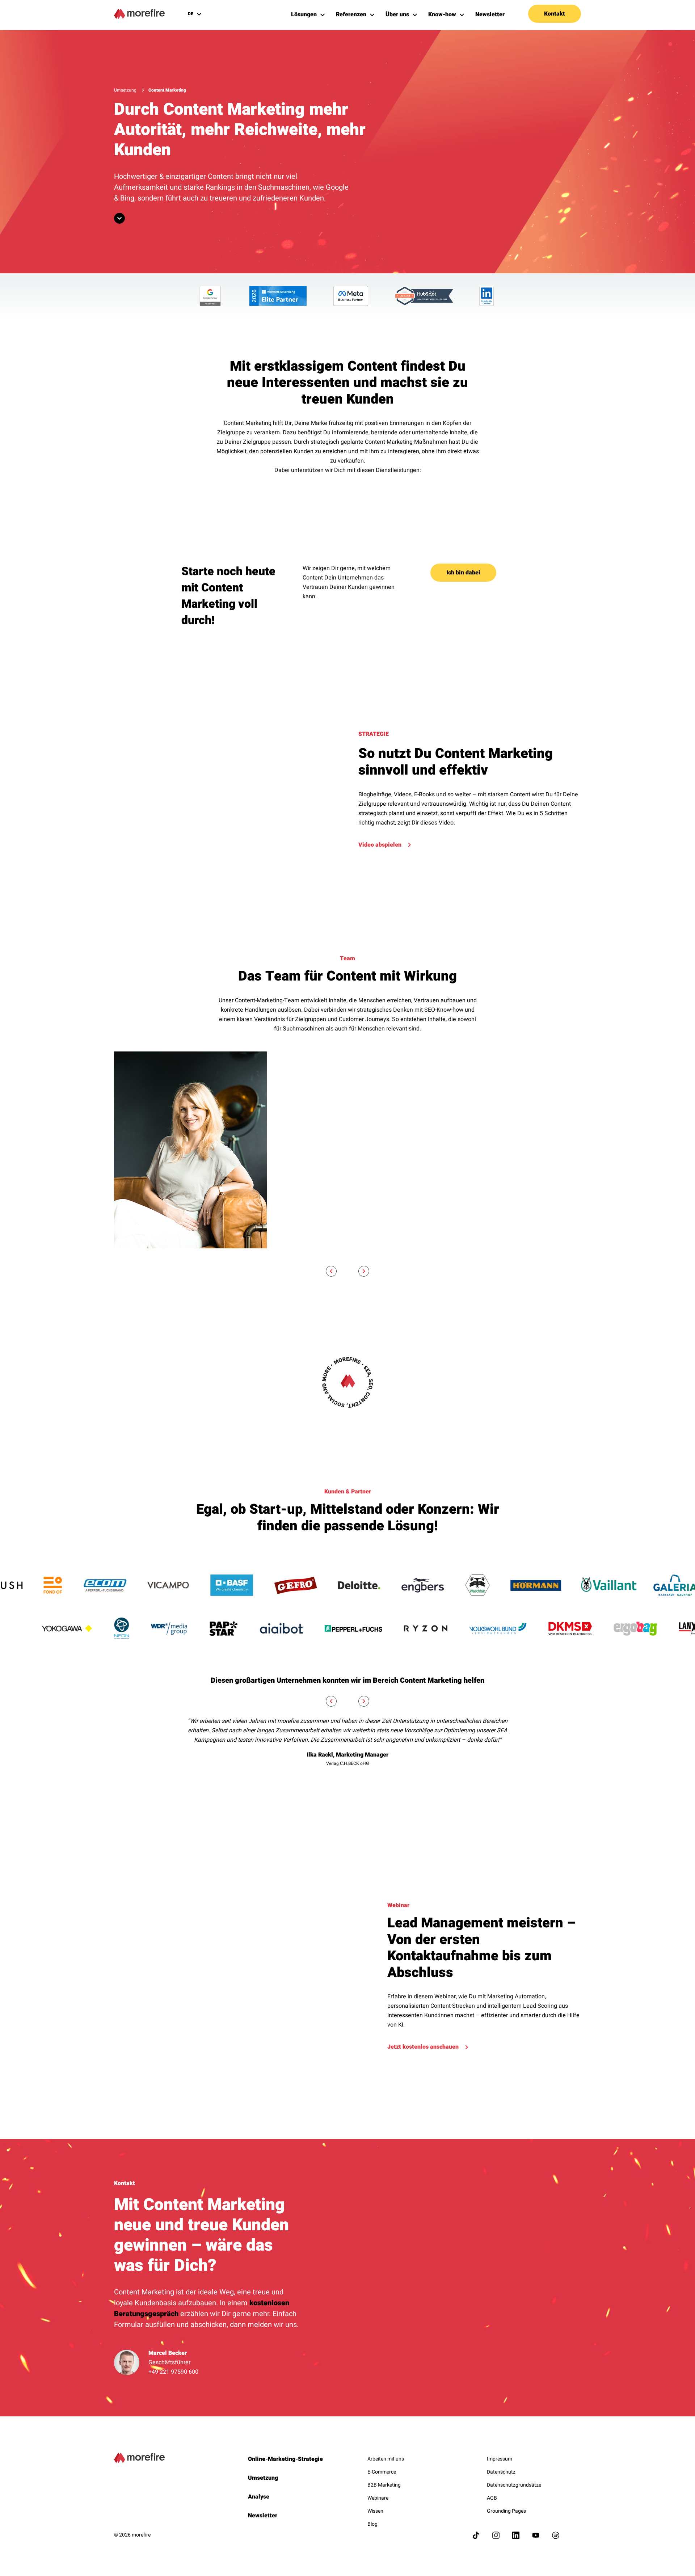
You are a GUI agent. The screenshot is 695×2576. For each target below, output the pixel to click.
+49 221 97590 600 (173, 2372)
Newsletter (263, 2516)
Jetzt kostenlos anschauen (423, 2047)
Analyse (259, 2497)
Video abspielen (380, 845)
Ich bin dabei (463, 573)
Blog (372, 2524)
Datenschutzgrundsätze (514, 2485)
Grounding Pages (506, 2511)
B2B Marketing (384, 2485)
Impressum (500, 2459)
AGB (492, 2498)
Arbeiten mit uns (386, 2459)
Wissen (375, 2511)
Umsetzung (125, 90)
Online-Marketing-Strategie (285, 2459)
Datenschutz (501, 2472)
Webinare (378, 2498)
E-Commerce (382, 2472)
